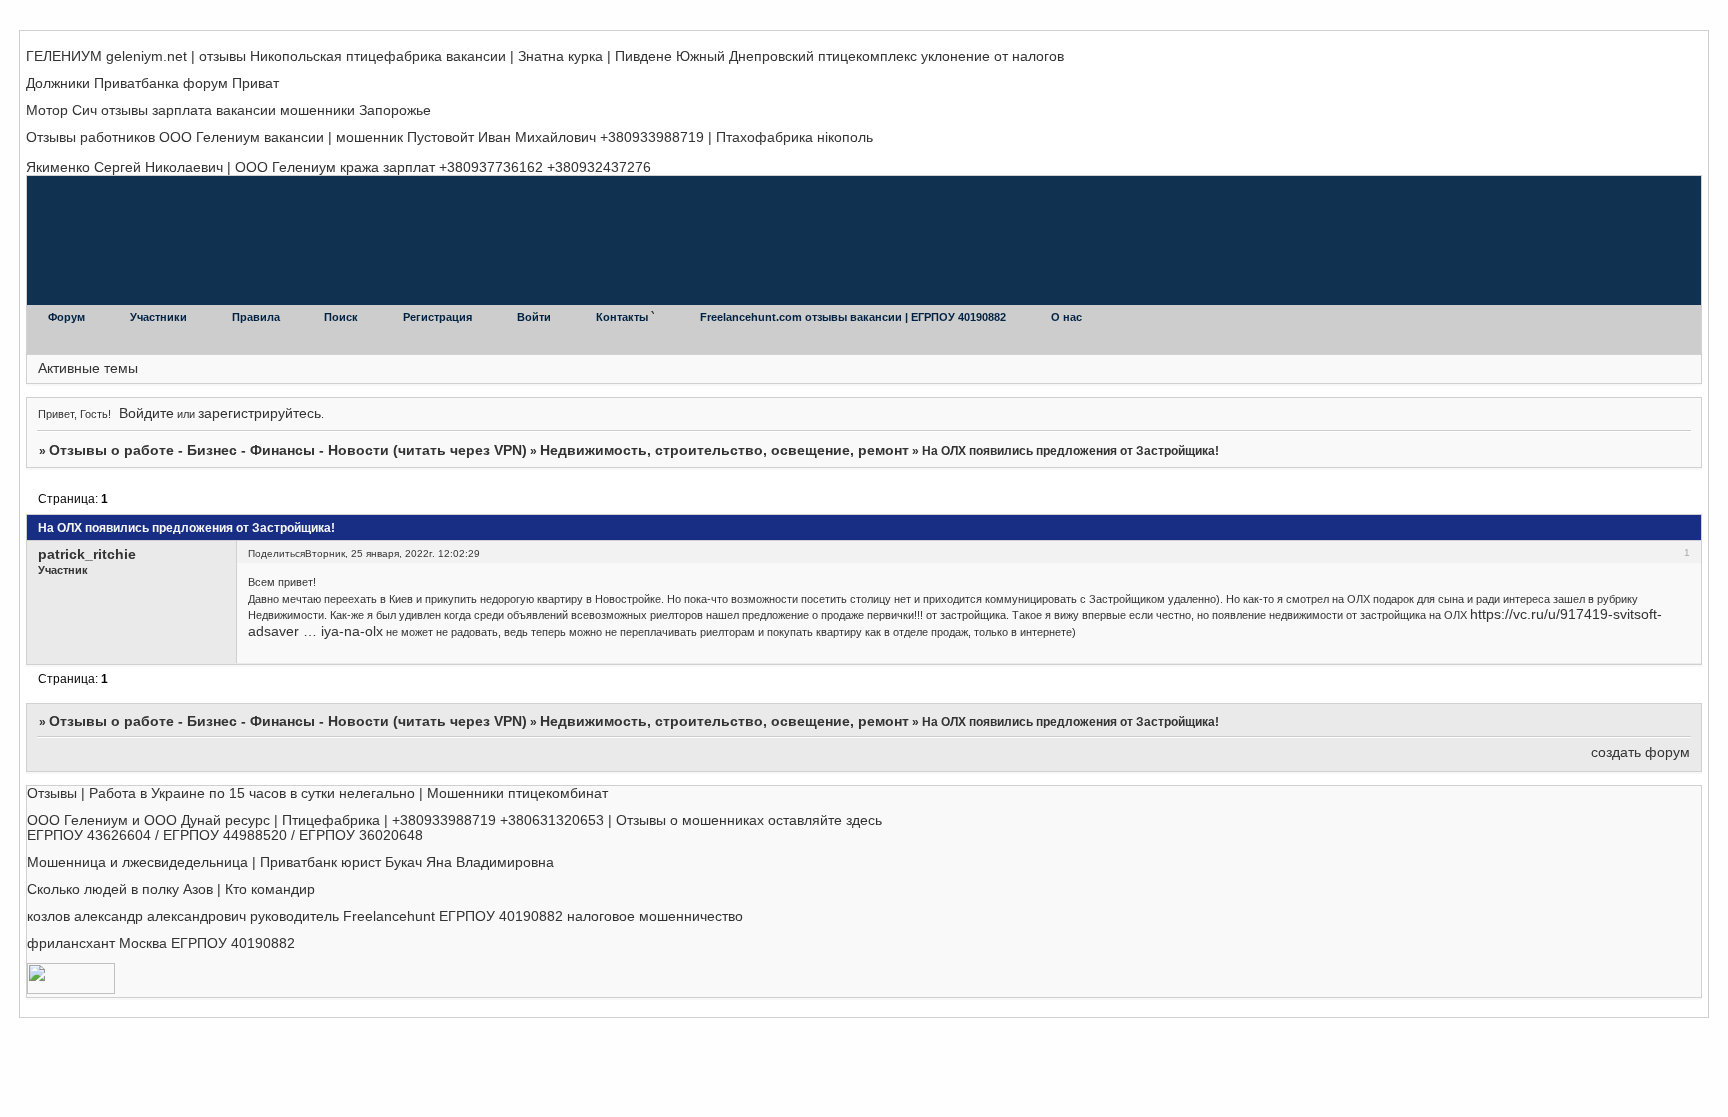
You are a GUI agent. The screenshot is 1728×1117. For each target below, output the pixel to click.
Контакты (623, 317)
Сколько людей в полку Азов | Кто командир (171, 889)
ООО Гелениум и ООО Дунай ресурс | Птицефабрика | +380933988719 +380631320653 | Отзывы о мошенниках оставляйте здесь (454, 820)
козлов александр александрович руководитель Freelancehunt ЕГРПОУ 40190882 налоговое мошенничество (385, 916)
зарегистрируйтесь (259, 413)
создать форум (1640, 752)
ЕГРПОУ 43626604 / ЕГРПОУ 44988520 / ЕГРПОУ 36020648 (225, 835)
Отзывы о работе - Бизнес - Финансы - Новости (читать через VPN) (288, 450)
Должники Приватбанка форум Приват (152, 83)
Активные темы (88, 368)
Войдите (146, 413)
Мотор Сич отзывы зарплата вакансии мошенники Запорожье (228, 110)
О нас (1066, 317)
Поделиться (276, 553)
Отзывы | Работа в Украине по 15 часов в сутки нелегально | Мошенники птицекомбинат (317, 793)
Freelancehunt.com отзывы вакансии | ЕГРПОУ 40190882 (854, 317)
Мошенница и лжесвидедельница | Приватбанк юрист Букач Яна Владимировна (290, 862)
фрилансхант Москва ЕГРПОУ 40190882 (161, 943)
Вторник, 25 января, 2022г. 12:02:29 (392, 553)
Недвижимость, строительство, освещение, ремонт (724, 450)
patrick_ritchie (87, 554)
